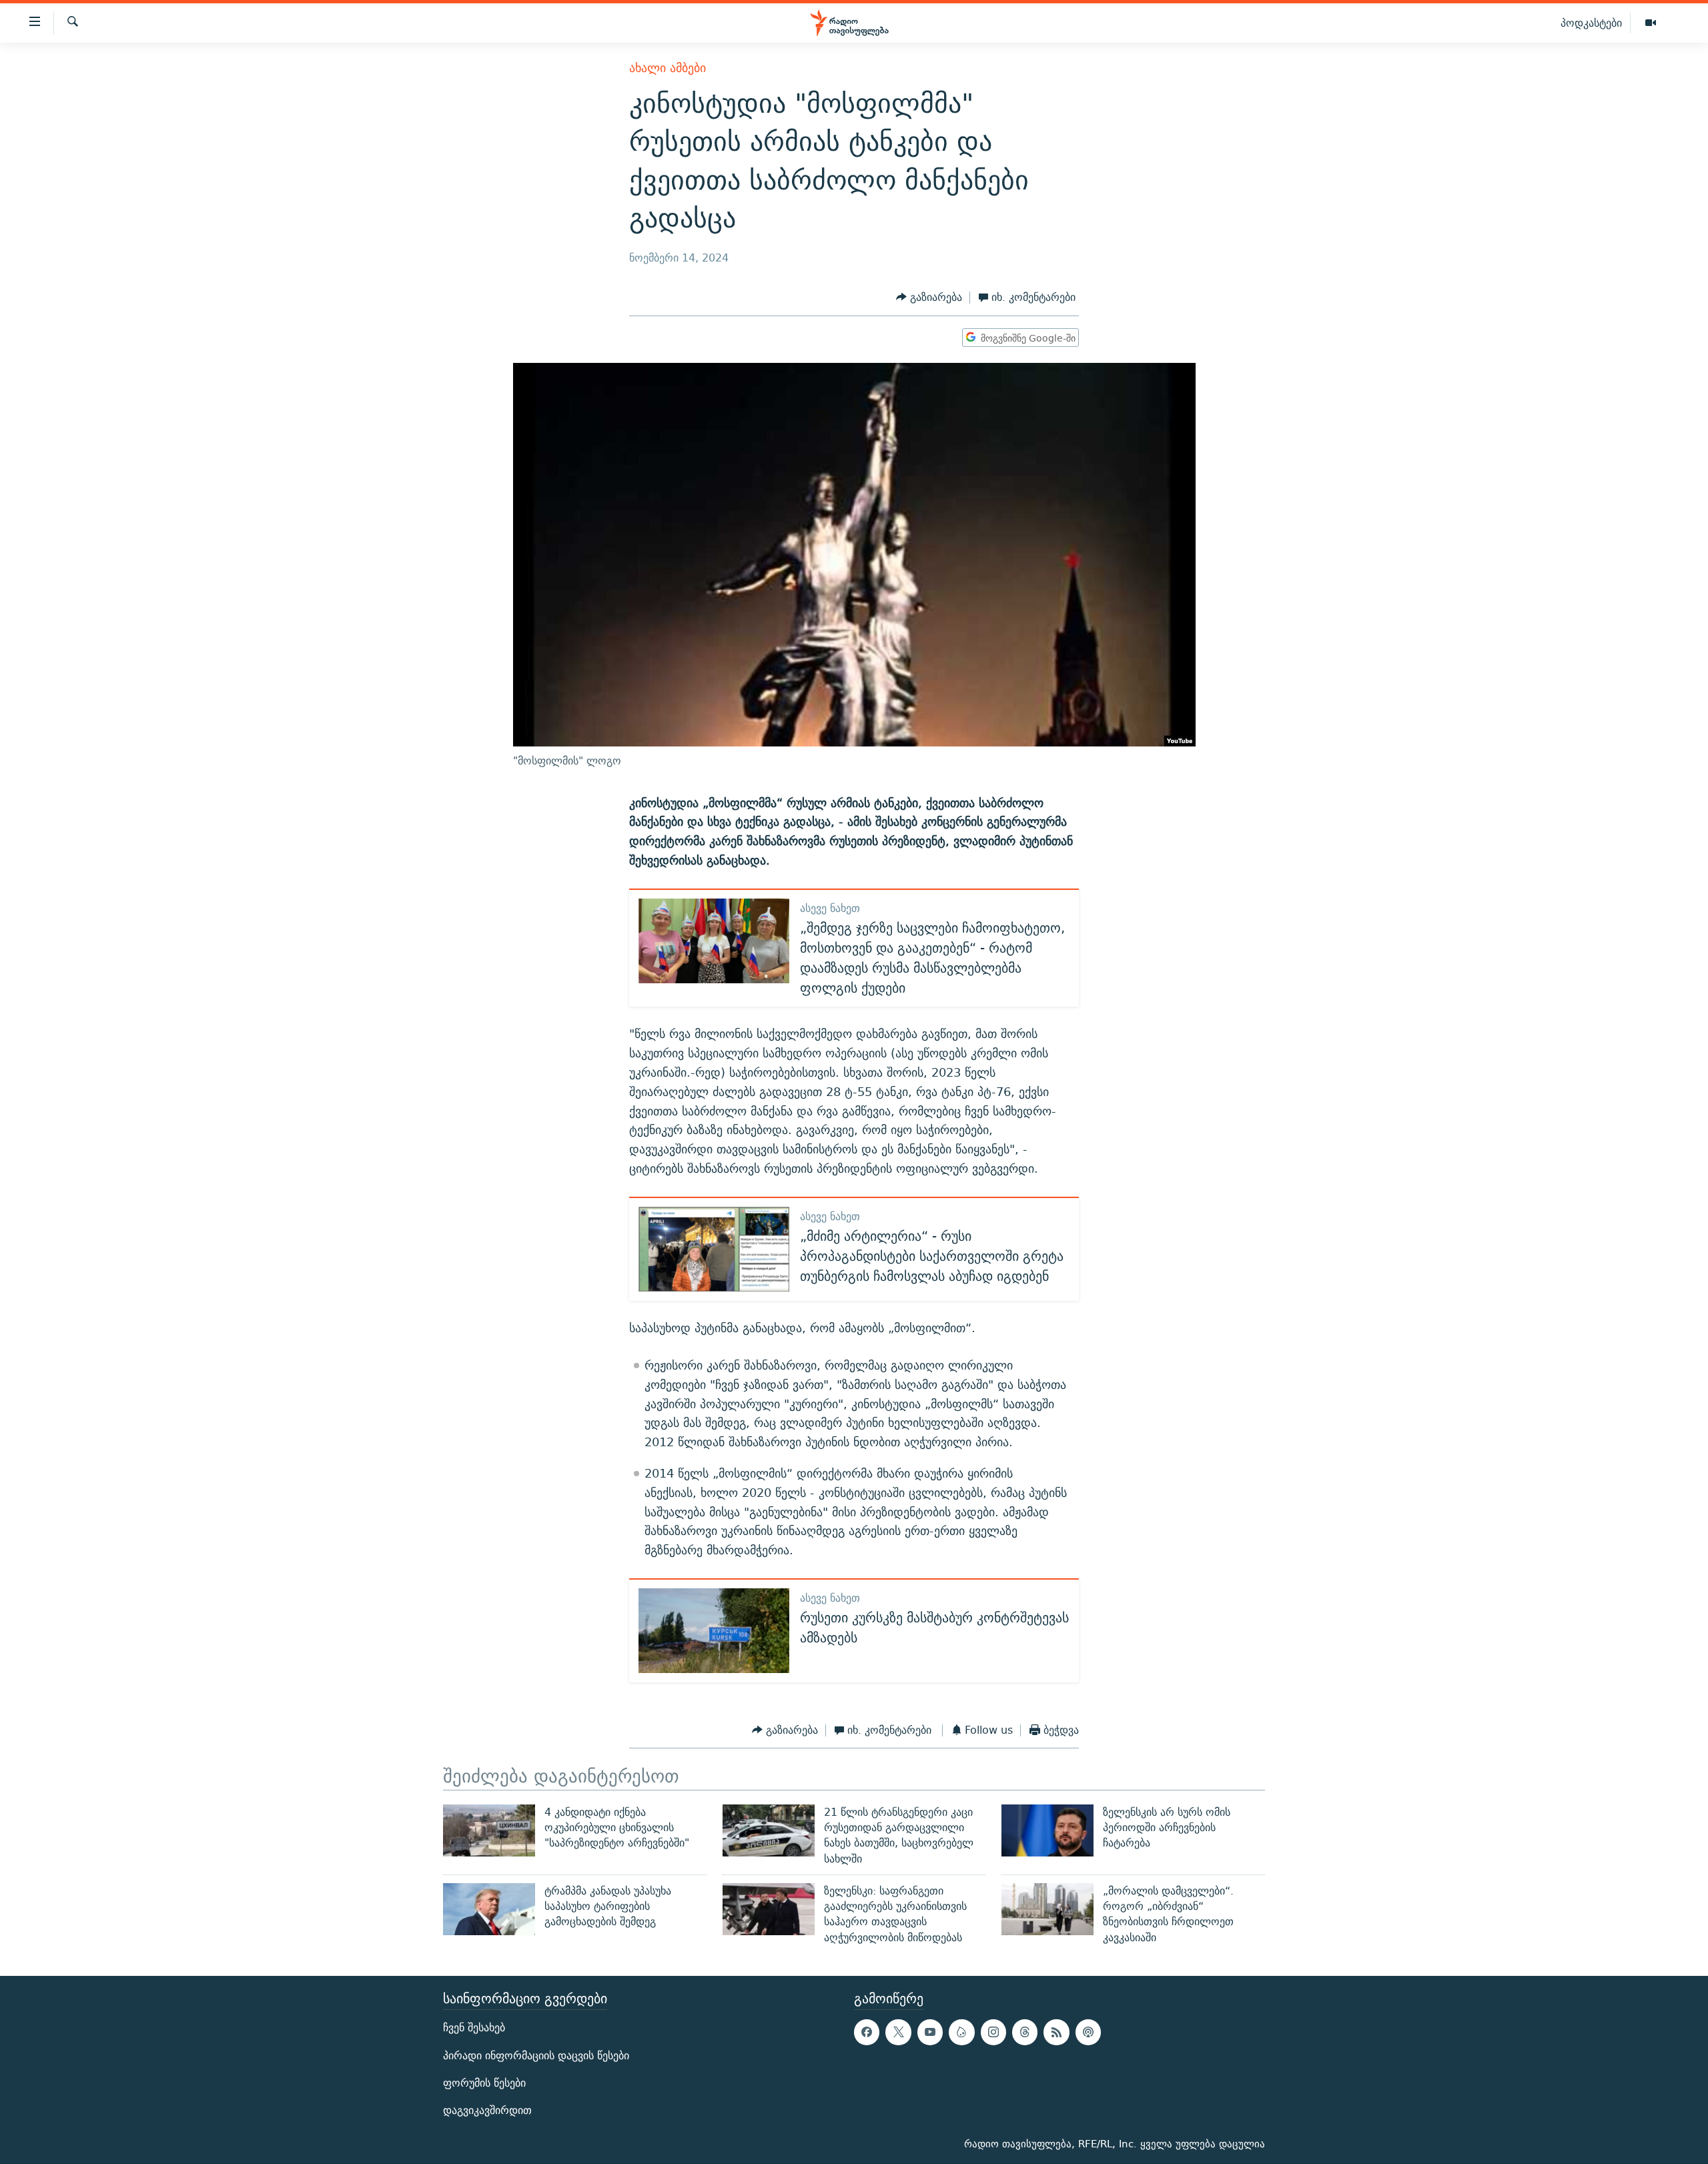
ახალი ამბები (668, 68)
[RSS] (1056, 2032)
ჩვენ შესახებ (474, 2028)
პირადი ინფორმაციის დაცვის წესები (536, 2056)
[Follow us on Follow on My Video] (961, 2032)
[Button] (929, 298)
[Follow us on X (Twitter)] (898, 2032)
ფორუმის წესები (484, 2083)
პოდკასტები (1591, 23)
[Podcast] (1088, 2032)
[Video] (1651, 23)
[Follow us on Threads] (1025, 2032)
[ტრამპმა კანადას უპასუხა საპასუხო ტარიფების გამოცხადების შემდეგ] (489, 1909)
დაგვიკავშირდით (487, 2110)
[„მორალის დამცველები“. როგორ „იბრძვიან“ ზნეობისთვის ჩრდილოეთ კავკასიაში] (1047, 1909)
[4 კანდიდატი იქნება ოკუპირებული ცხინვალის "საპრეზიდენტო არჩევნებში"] (489, 1830)
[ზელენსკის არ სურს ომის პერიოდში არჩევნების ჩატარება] (1047, 1830)
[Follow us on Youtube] (930, 2032)
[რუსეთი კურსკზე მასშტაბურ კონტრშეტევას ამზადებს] (714, 1631)
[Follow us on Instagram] (993, 2032)
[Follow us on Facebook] (867, 2032)
